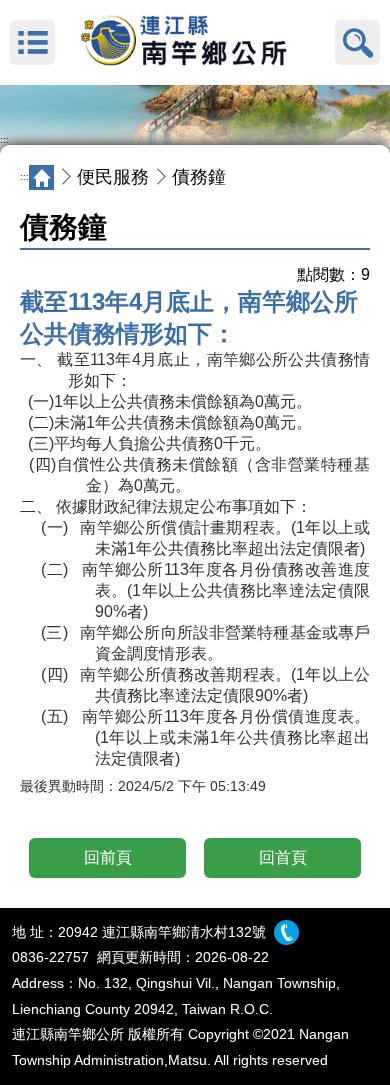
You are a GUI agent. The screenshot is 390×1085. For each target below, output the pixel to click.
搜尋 (357, 42)
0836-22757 (50, 957)
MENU (32, 42)
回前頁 (108, 857)
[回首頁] (195, 43)
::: (4, 140)
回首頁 (283, 857)
